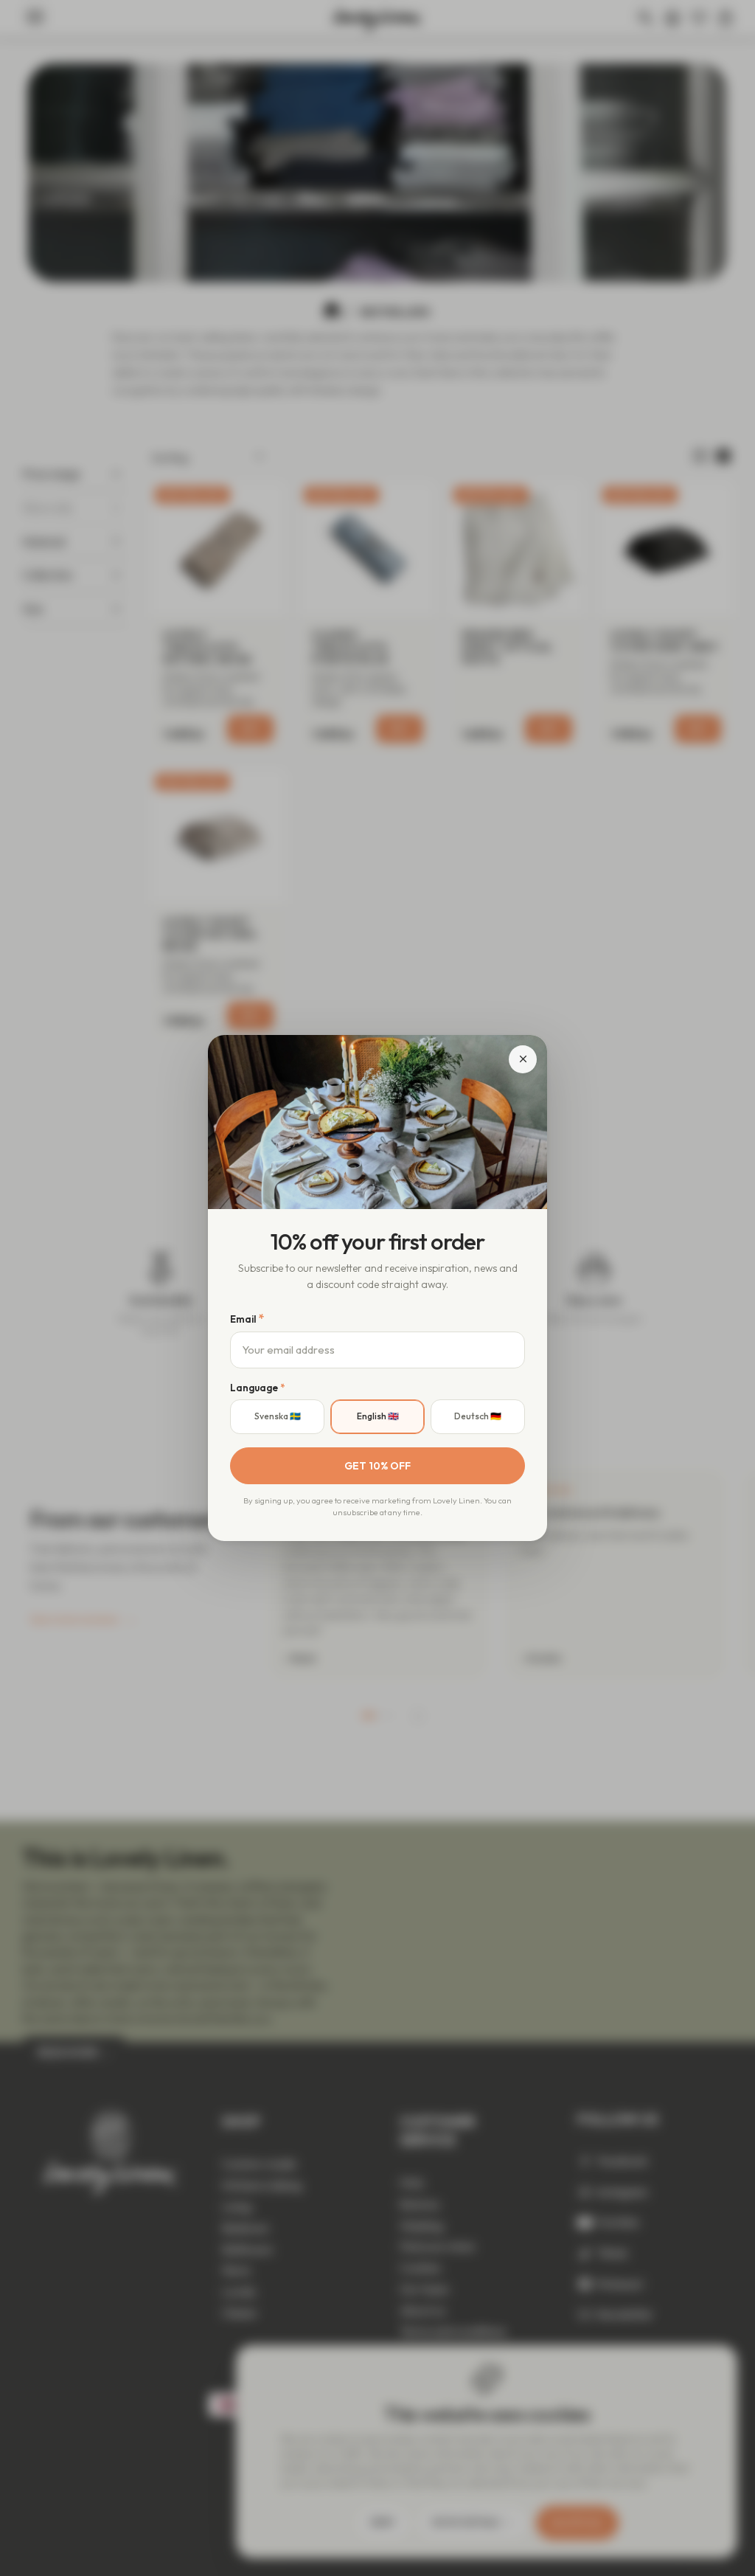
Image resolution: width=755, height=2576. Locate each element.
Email (247, 1318)
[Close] (523, 1059)
